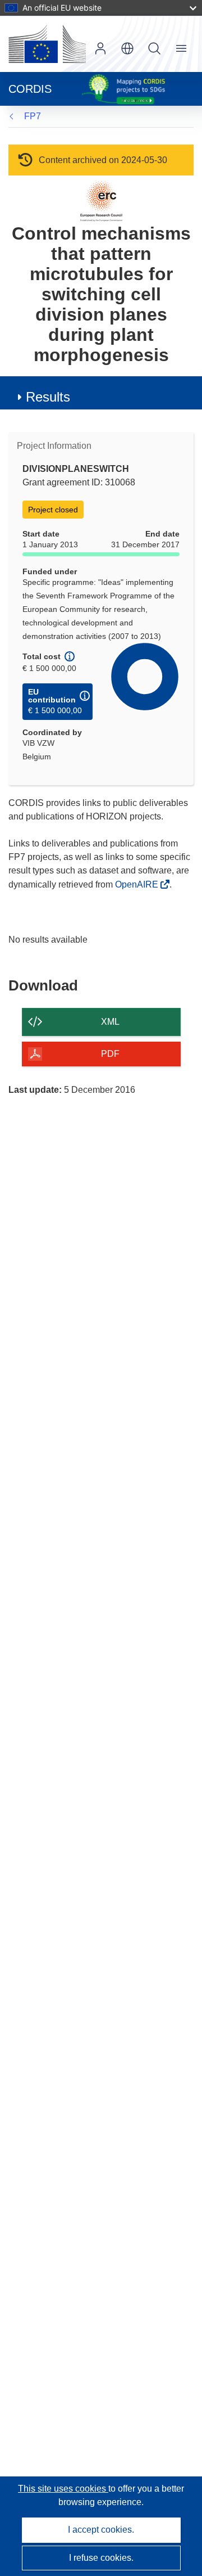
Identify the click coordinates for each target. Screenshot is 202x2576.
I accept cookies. (101, 2530)
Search (154, 48)
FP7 (33, 116)
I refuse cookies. (101, 2558)
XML (110, 1022)
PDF (110, 1054)
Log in (100, 48)
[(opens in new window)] (47, 44)
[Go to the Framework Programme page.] (101, 201)
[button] (127, 48)
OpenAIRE (138, 884)
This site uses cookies (63, 2489)
